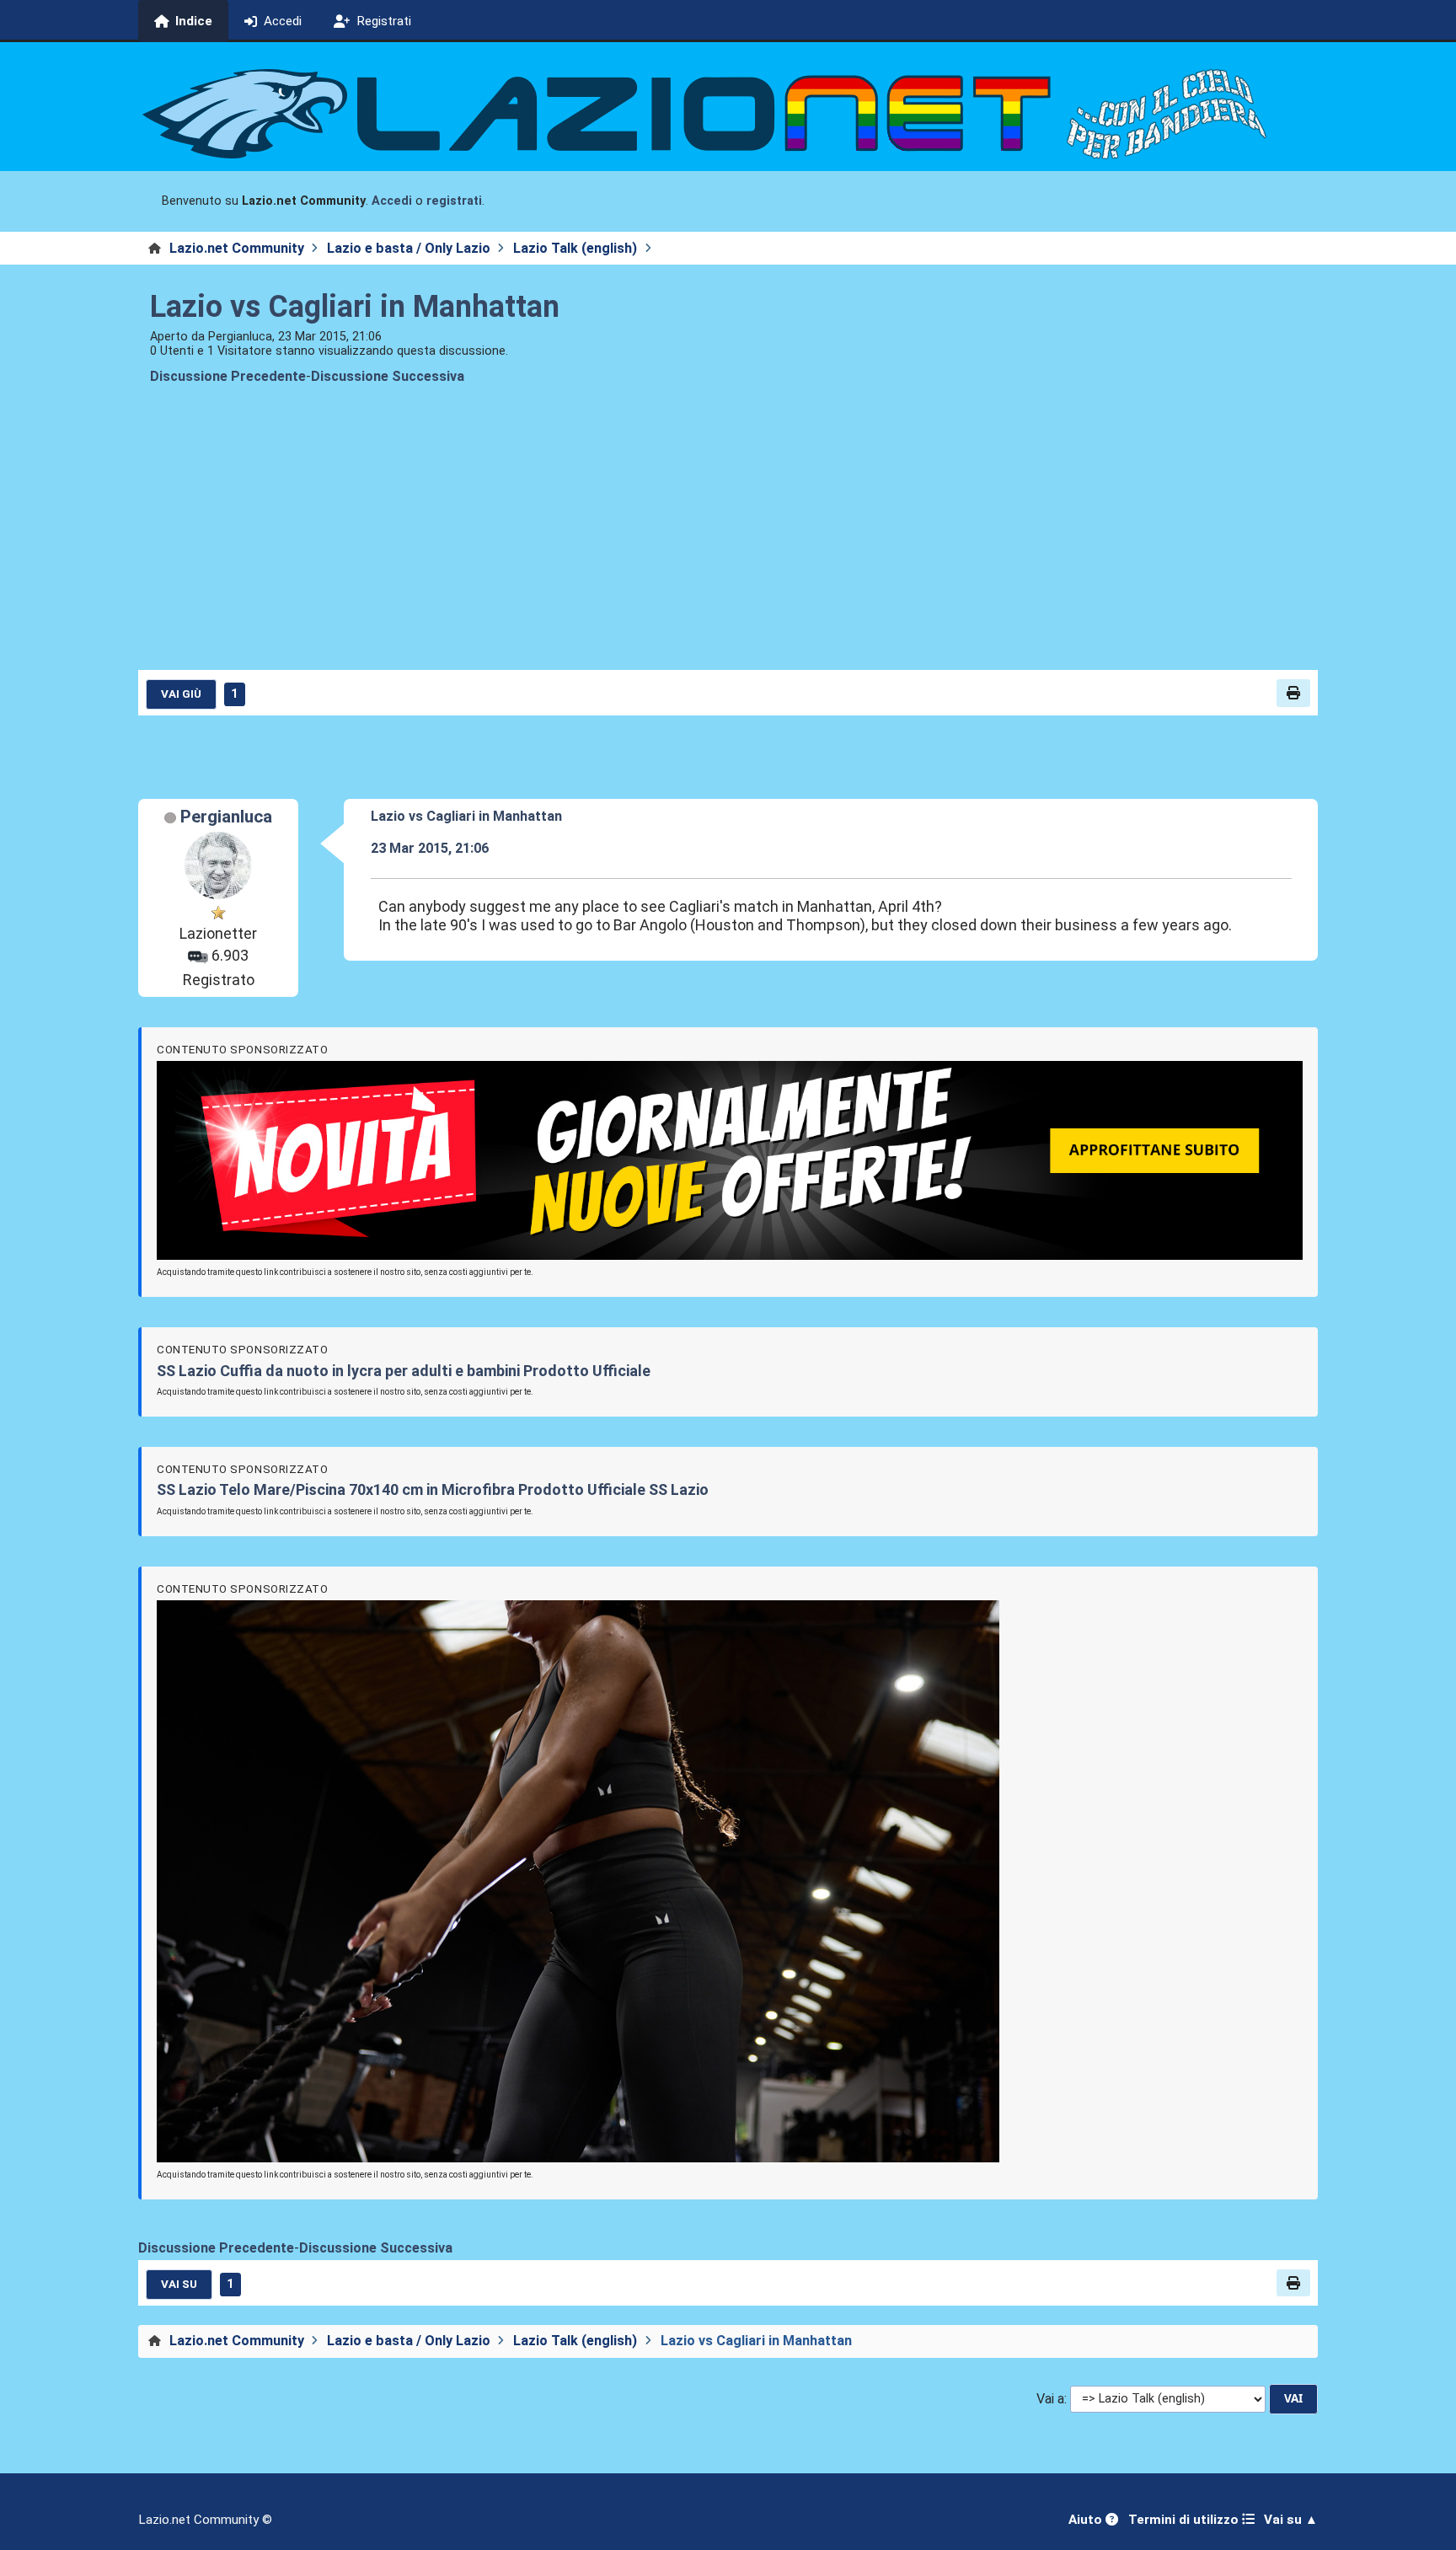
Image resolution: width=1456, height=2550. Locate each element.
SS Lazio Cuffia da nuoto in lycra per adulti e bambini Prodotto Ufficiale (404, 1371)
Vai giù (181, 694)
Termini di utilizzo (1185, 2520)
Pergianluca (226, 817)
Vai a (1050, 2399)
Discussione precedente (228, 376)
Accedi (392, 201)
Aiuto (1087, 2520)
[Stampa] (1293, 693)
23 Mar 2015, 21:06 (430, 848)
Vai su (179, 2284)
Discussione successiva (388, 376)
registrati (454, 201)
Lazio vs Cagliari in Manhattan (355, 307)
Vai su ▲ (1291, 2520)
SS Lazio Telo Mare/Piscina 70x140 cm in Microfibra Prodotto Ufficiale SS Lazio (433, 1489)
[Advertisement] (728, 541)
